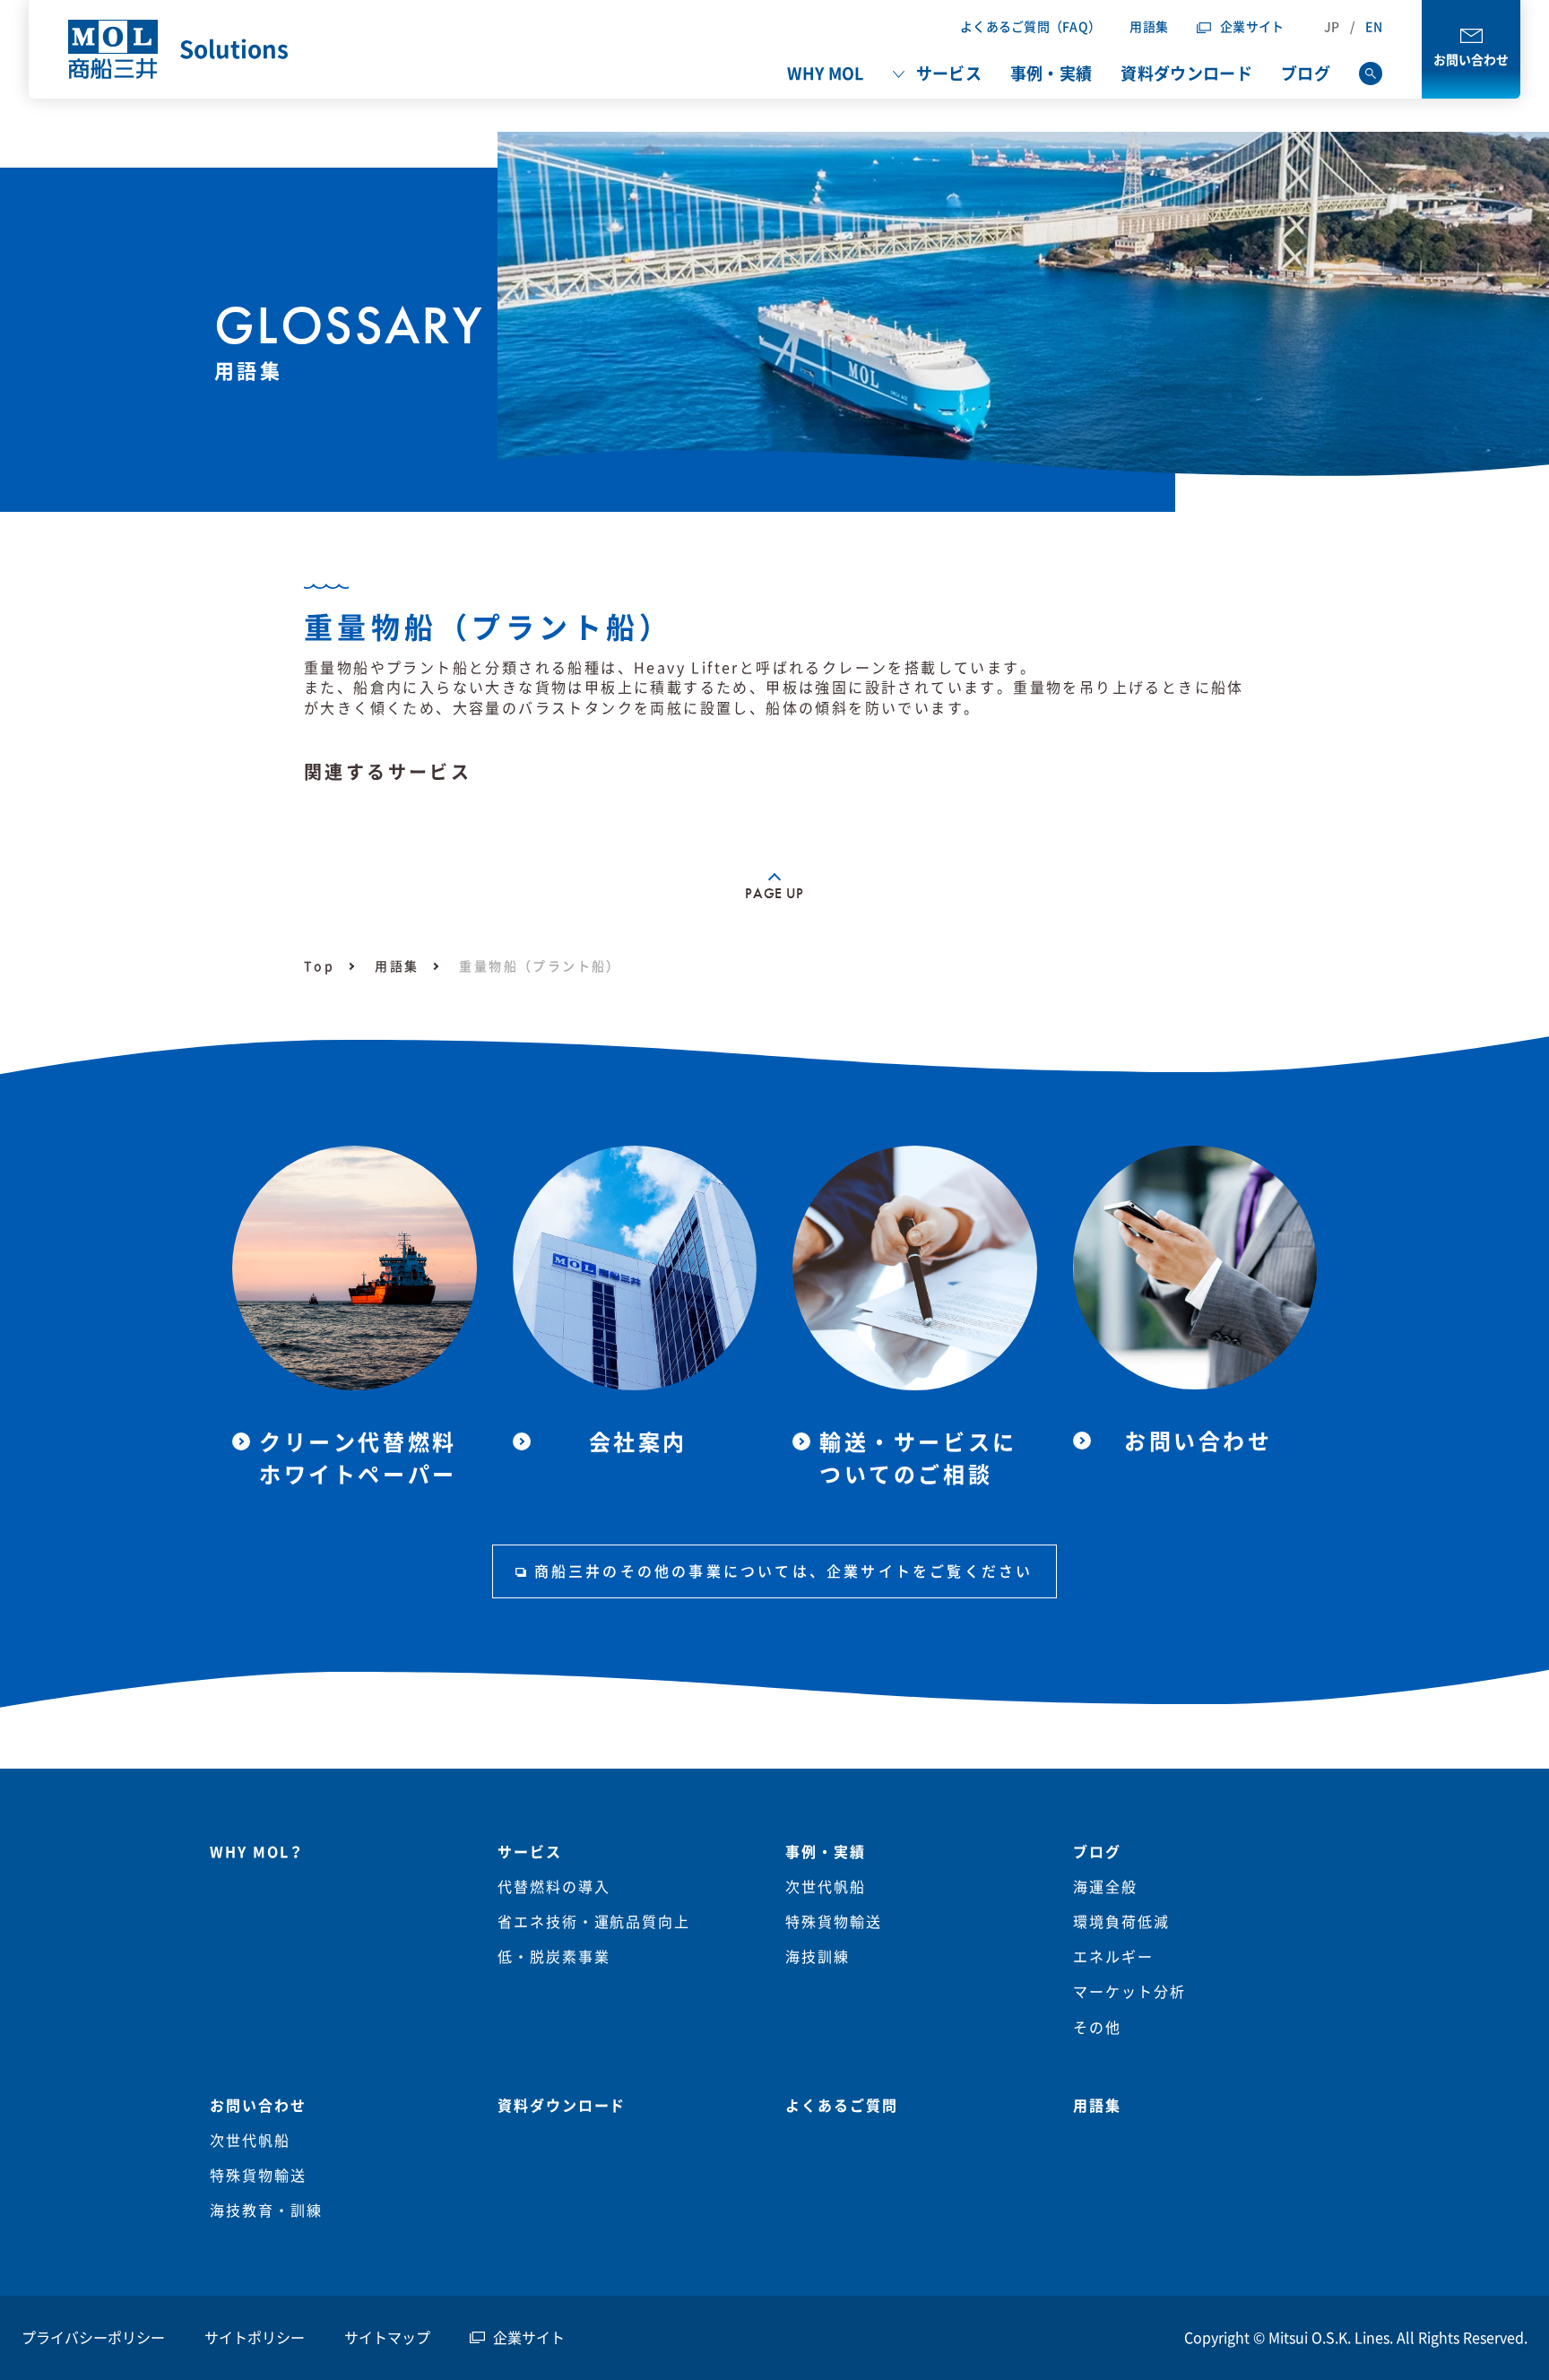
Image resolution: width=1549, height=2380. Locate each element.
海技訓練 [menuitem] (818, 1957)
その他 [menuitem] (1097, 2028)
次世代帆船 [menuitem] (826, 1887)
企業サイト (1252, 27)
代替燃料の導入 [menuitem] (554, 1887)
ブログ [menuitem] (1306, 74)
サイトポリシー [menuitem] (255, 2338)
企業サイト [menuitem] (529, 2338)
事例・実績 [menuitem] (1051, 74)
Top (319, 966)
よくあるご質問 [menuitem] (841, 2106)
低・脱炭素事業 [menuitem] (554, 1957)
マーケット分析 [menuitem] (1129, 1992)
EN (1374, 27)
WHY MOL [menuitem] (825, 74)
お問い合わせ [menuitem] (258, 2106)
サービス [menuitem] (949, 74)
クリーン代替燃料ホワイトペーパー (358, 1458)
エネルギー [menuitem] (1113, 1957)
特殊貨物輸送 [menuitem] (834, 1922)
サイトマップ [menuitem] (387, 2338)
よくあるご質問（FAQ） (1030, 27)
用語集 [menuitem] (1097, 2106)
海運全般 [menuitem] (1105, 1887)
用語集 (1149, 27)
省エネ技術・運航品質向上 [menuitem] (594, 1922)
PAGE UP (774, 893)
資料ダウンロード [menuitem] (1186, 74)
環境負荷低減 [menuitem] (1121, 1922)
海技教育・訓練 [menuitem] (266, 2211)
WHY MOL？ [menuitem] (257, 1852)
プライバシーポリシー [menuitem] (93, 2338)
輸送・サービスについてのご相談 (918, 1458)
